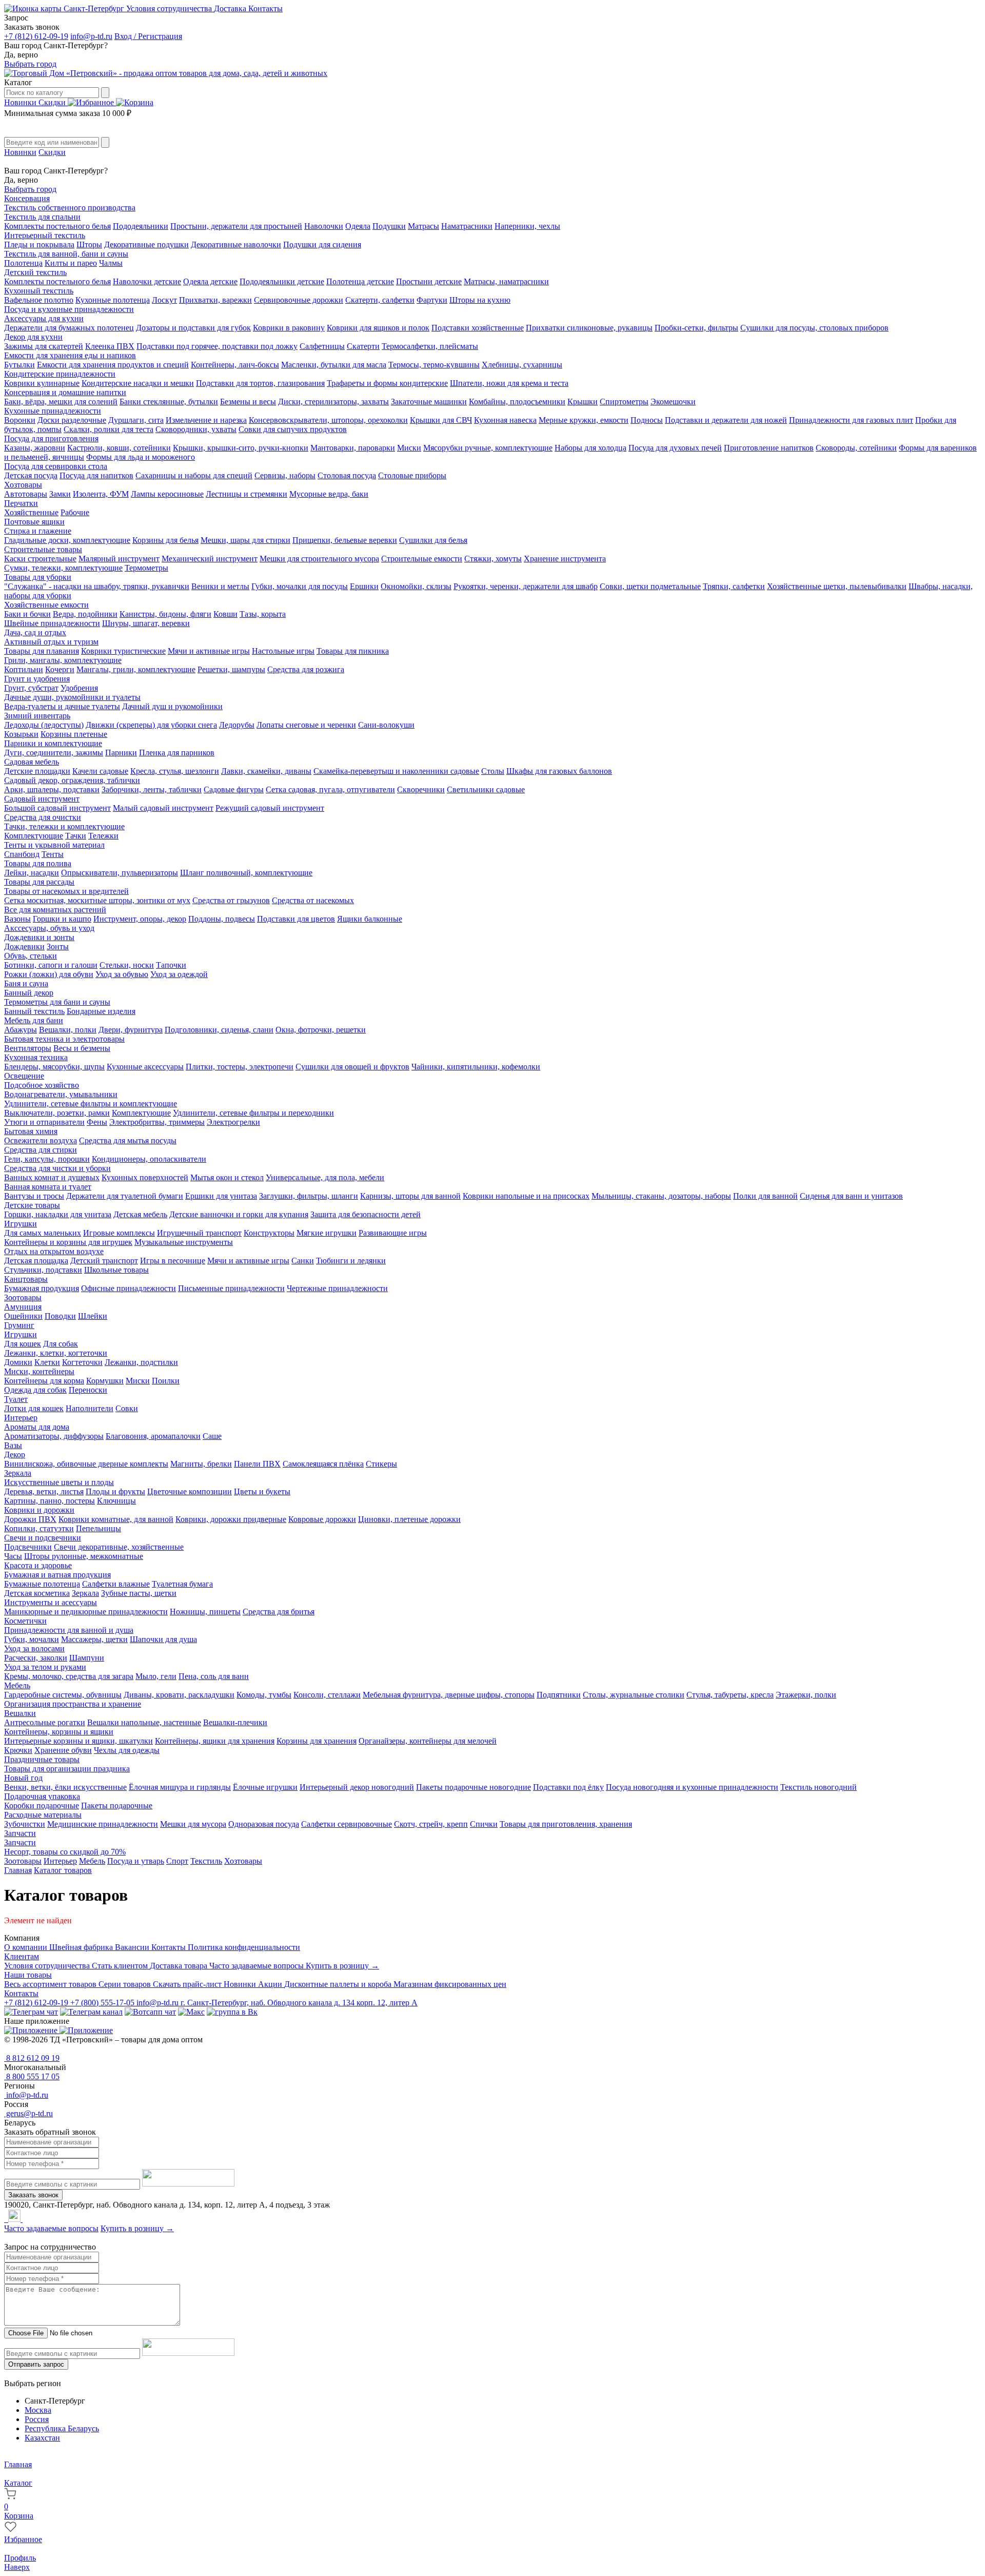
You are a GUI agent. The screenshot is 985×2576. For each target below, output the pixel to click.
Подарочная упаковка (42, 1796)
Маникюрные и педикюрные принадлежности (86, 1612)
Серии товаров (126, 1984)
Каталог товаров (63, 1870)
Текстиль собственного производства (70, 208)
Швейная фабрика (82, 1947)
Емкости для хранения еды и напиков (70, 355)
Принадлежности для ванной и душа (69, 1630)
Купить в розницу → (342, 1966)
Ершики (364, 586)
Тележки (103, 836)
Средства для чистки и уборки (57, 1168)
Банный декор (29, 993)
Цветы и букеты (262, 1491)
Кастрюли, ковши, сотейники (119, 448)
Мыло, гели (156, 1676)
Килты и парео (71, 263)
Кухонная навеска (505, 420)
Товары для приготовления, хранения (566, 1824)
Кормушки (105, 1381)
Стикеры (381, 1464)
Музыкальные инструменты (184, 1242)
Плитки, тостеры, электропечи (240, 1067)
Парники (121, 753)
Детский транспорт (104, 1261)
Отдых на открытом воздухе (54, 1251)
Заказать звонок (33, 2195)
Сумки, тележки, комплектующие (63, 568)
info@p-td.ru (91, 36)
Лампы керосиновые (167, 494)
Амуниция (23, 1307)
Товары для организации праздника (67, 1769)
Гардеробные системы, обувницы (63, 1695)
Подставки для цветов (296, 919)
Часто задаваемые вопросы (258, 1966)
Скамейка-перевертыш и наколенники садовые (396, 771)
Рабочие (75, 512)
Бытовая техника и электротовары (64, 1039)
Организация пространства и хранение (73, 1704)
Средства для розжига (306, 669)
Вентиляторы (28, 1048)
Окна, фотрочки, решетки (321, 1030)
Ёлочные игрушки (265, 1787)
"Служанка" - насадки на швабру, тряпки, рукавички (97, 586)
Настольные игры (283, 651)
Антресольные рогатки (45, 1722)
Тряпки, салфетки (734, 586)
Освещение (24, 1076)
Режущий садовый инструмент (270, 808)
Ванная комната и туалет (48, 1187)
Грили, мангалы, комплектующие (63, 660)
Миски (409, 448)
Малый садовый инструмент (163, 808)
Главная (18, 1870)
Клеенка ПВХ (110, 346)
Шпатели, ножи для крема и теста (509, 383)
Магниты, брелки (201, 1464)
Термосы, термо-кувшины (434, 365)
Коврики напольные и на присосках (526, 1196)
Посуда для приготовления (51, 438)
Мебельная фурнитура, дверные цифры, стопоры (449, 1695)
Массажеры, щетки (94, 1639)
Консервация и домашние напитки (65, 392)
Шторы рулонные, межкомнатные (84, 1556)
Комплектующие (34, 836)
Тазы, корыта (263, 614)
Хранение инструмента (565, 559)
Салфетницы (322, 346)
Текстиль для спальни (42, 217)
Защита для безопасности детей (366, 1214)
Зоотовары (23, 1297)
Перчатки (21, 503)
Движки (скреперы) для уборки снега (151, 725)
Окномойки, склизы (416, 586)
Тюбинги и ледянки (351, 1261)
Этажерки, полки (806, 1695)
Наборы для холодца (590, 448)
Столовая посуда (347, 475)
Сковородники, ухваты (196, 429)
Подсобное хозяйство (42, 1085)
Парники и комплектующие (53, 743)
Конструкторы (269, 1233)
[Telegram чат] (31, 2012)
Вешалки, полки (68, 1030)
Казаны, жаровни (35, 448)
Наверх (17, 2567)
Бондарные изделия (101, 1011)
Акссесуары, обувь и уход (49, 928)
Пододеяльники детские (282, 281)
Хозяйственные (31, 512)
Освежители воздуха (41, 1140)
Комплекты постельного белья (57, 226)
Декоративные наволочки (236, 245)
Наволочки (324, 226)
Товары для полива (38, 863)
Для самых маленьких (43, 1233)
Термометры (146, 568)
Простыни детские (429, 281)
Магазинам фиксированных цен (450, 1984)
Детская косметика (37, 1593)
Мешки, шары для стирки (245, 540)
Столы (493, 771)
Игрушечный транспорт (199, 1233)
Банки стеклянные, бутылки (169, 402)
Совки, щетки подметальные (650, 586)
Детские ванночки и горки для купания (239, 1214)
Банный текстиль (34, 1011)
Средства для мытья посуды (128, 1140)
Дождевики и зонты (39, 937)
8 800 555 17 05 (32, 2076)
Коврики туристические (123, 651)
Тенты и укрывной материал (54, 845)
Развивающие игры (393, 1233)
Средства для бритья (279, 1612)
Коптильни (24, 669)
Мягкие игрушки (327, 1233)
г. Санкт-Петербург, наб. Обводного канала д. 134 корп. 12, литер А (299, 2003)
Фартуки (432, 300)
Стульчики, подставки (43, 1270)
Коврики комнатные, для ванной (116, 1519)
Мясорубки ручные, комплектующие (488, 448)
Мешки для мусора (193, 1824)
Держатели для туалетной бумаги (125, 1196)
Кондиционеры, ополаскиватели (149, 1159)
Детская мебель (140, 1214)
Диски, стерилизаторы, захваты (333, 402)
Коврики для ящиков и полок (378, 328)
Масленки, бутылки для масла (334, 365)
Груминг (19, 1325)
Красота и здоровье (38, 1565)
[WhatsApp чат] (150, 2012)
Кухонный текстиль (39, 291)
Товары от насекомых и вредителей (66, 891)
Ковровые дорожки (322, 1519)
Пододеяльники (141, 226)
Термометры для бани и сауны (57, 1002)
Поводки (60, 1316)
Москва (38, 2410)
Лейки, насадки (32, 873)
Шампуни (87, 1658)
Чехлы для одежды (127, 1750)
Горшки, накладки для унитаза (58, 1214)
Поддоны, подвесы (222, 919)
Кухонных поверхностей (145, 1177)
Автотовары (26, 494)
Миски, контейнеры (39, 1371)
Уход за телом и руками (45, 1667)
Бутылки (19, 365)
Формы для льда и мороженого (141, 457)
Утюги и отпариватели (44, 1122)
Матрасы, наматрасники (506, 281)
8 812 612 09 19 (32, 2058)
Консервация (27, 198)
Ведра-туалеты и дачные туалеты (62, 706)
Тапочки (171, 965)
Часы (13, 1556)
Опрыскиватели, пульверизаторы (120, 873)
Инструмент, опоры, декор (140, 919)
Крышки (583, 402)
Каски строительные (40, 559)
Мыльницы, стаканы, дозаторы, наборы (661, 1196)
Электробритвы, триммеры (157, 1122)
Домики (18, 1362)
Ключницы (116, 1501)
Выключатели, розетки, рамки (57, 1113)
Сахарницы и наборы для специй (194, 475)
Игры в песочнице (173, 1261)
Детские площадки (37, 771)
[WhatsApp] (7, 2219)
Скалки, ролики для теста (109, 429)
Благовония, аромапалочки (153, 1436)
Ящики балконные (370, 919)
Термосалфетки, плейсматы (430, 346)
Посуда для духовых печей (675, 448)
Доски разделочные (72, 420)
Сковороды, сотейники (856, 448)
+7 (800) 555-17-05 (103, 2003)
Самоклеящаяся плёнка (323, 1464)
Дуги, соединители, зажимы (54, 753)
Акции (271, 1984)
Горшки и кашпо (62, 919)
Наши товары (28, 1975)
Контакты (265, 8)
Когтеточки (82, 1362)
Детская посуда (31, 475)
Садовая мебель (32, 762)
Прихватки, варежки (215, 300)
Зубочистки (25, 1824)
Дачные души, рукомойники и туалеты (72, 697)
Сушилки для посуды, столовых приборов (814, 328)
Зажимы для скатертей (44, 346)
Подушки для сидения (322, 245)
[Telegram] (5, 2219)
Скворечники (421, 789)
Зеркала (18, 1473)
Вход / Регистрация (148, 36)
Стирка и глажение (38, 531)
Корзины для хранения (317, 1741)
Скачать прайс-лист (188, 1984)
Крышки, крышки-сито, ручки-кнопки (241, 448)
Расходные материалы (43, 1815)
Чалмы (111, 263)
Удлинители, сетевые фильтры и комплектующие (91, 1104)
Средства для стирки (41, 1150)
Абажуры (21, 1030)
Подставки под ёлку (568, 1787)
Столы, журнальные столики (634, 1695)
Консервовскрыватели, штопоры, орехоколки (328, 420)
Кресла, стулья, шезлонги (175, 771)
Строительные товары (43, 549)
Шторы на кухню (480, 300)
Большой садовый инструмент (57, 808)
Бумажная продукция (42, 1288)
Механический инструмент (210, 559)
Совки (127, 1408)
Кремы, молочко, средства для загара (69, 1676)
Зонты (58, 947)
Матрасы (423, 226)
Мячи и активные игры (209, 651)
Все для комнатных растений (55, 910)
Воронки (20, 420)
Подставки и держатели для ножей (726, 420)
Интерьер (21, 1418)
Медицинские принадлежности (103, 1824)
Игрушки (21, 1224)
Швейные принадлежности (52, 623)
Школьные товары (116, 1270)
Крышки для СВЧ (441, 420)
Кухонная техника (36, 1057)
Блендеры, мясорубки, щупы (54, 1067)
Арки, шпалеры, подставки (52, 789)
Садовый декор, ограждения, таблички (72, 780)
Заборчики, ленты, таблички (152, 789)
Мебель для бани (34, 1020)
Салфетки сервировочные (347, 1824)
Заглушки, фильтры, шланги (309, 1196)
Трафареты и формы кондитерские (387, 383)
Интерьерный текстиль (45, 235)
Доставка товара (180, 1966)
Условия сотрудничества (170, 8)
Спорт (177, 1861)
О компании (27, 1947)
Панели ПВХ (257, 1464)
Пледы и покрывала (39, 245)
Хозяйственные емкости (46, 605)
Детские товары (32, 1205)
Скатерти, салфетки (380, 300)
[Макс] (191, 2012)
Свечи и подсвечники (43, 1538)
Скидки (53, 102)
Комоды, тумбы (264, 1695)
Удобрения (79, 688)
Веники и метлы (220, 586)
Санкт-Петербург (94, 8)
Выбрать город (30, 64)
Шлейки (93, 1316)
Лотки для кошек (34, 1408)
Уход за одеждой (179, 974)
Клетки (47, 1362)
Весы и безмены (82, 1048)
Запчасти (20, 1833)
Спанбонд (22, 854)
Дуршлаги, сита (136, 420)
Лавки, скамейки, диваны (266, 771)
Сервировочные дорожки (299, 300)
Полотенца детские (360, 281)
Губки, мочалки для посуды (300, 586)
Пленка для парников (177, 753)
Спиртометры (624, 402)
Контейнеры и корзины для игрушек (68, 1242)
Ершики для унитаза (221, 1196)
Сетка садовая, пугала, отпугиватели (330, 789)
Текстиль (206, 1861)
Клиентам (22, 1956)
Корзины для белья (165, 540)
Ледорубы (237, 725)
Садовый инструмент (42, 799)
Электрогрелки (233, 1122)
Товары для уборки (38, 577)
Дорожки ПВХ (30, 1519)
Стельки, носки (127, 965)
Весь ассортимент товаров (51, 1984)
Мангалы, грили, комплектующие (136, 669)
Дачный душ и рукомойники (172, 706)
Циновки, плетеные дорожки (409, 1519)
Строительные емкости (422, 559)
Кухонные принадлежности (53, 411)
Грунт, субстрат (31, 688)
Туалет (16, 1399)
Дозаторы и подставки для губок (193, 328)
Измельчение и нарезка (206, 420)
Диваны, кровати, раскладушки (179, 1695)
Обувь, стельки (31, 956)
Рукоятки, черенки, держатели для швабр (526, 586)
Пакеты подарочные (117, 1806)
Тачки (76, 836)
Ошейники (23, 1316)
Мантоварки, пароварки (353, 448)
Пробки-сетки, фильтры (696, 328)
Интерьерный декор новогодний (357, 1787)
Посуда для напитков (96, 475)
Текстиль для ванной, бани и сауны (66, 254)
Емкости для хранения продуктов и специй (113, 365)
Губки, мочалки (32, 1639)
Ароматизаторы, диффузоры (54, 1436)
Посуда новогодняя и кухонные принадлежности (692, 1787)
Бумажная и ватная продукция (57, 1575)
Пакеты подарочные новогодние (474, 1787)
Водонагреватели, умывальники (61, 1094)
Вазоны (17, 919)
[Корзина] (135, 102)
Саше (212, 1436)
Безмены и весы (248, 402)
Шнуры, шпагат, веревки (146, 623)
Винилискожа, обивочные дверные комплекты (86, 1464)
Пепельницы (98, 1528)
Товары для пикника (353, 651)
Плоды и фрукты (115, 1491)
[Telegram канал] (91, 2012)
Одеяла (358, 226)
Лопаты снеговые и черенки (306, 725)
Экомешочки (673, 402)
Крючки (18, 1750)
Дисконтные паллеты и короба (339, 1984)
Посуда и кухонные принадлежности (69, 309)
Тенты (53, 854)
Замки (60, 494)
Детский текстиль (35, 272)
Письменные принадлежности (231, 1288)
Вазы (13, 1445)
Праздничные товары (42, 1759)
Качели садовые (100, 771)
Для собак (61, 1344)
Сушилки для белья (433, 540)
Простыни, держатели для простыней (236, 226)
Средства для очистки (43, 817)
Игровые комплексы (119, 1233)
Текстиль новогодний (819, 1787)
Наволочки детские (147, 281)
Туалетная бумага (182, 1584)
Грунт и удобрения (37, 679)
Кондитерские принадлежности (60, 374)
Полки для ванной (765, 1196)
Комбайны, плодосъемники (517, 402)
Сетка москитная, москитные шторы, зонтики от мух (97, 900)
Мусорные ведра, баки (329, 494)
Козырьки (21, 734)
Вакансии (133, 1947)
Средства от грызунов (231, 900)
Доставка (231, 8)
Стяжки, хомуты (493, 559)
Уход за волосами (34, 1648)
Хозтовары (23, 485)
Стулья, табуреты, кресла (730, 1695)
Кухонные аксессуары (145, 1067)
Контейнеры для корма (44, 1381)
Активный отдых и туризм (51, 642)
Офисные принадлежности (129, 1288)
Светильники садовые (486, 789)
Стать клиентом (121, 1966)
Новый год (23, 1778)
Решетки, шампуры (231, 669)
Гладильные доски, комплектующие (67, 540)
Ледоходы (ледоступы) (44, 725)
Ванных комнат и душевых (52, 1177)
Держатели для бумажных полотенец (69, 328)
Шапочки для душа (163, 1639)
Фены (97, 1122)
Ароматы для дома (37, 1427)
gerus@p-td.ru (28, 2113)
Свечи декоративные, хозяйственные (119, 1547)
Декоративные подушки (146, 245)
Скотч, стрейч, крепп (431, 1824)
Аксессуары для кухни (44, 318)
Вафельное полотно (39, 300)
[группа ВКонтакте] (232, 2012)
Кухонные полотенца (113, 300)
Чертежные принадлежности (337, 1288)
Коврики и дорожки (39, 1510)
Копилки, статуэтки (39, 1528)
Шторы (89, 245)
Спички (484, 1824)
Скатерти (363, 346)
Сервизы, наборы (285, 475)
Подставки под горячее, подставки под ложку (217, 346)
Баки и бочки (27, 614)
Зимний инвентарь (37, 716)
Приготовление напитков (769, 448)
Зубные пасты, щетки (139, 1593)
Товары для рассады (39, 882)
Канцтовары (26, 1279)
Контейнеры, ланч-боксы (235, 365)
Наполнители (90, 1408)
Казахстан (42, 2438)
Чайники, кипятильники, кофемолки (476, 1067)
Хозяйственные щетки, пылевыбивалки (837, 586)
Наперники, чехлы (527, 226)
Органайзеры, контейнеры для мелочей (428, 1741)
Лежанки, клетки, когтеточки (56, 1353)
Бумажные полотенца (42, 1584)
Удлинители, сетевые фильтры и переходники (253, 1113)
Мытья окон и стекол (227, 1177)
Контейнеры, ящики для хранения (215, 1741)
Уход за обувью (122, 974)
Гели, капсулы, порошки (47, 1159)
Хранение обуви (63, 1750)
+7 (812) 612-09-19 (36, 36)
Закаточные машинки (429, 402)
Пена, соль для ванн (214, 1676)
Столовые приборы (412, 475)
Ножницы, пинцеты (205, 1612)
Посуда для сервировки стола (56, 466)
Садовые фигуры (234, 789)
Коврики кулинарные (42, 383)
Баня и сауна (26, 983)
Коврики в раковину (289, 328)
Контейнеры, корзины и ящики (59, 1732)
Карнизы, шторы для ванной (410, 1196)
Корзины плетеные (74, 734)
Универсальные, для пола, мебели (325, 1177)
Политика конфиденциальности (244, 1947)
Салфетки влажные (116, 1584)
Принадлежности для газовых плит (851, 420)
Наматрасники (467, 226)
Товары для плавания (42, 651)
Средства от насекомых (313, 900)
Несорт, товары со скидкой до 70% (65, 1852)
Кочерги (60, 669)
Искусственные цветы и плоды (59, 1482)
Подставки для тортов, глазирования (260, 383)
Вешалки (20, 1713)
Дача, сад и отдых (35, 632)
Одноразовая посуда (264, 1824)
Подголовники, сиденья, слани (219, 1030)
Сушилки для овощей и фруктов (352, 1067)
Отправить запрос (36, 2364)
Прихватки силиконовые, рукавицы (589, 328)
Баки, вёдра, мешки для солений (61, 402)
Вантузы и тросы (34, 1196)
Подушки (389, 226)
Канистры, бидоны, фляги (165, 614)
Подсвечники (28, 1547)
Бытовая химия (31, 1131)
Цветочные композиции (190, 1491)
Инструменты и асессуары (51, 1602)
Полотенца (23, 263)
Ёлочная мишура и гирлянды (180, 1787)
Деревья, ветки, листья (44, 1491)
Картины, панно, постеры (50, 1501)
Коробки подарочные (42, 1806)
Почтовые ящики (34, 522)
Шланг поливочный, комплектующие (246, 873)
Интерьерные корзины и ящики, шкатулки (78, 1741)
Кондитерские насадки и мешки (138, 383)
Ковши (225, 614)
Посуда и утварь (136, 1861)
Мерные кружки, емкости (584, 420)
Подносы (647, 420)
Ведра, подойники (85, 614)
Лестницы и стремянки (247, 494)
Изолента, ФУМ (101, 494)
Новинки (21, 102)
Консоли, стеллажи (327, 1695)
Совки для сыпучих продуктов (293, 429)
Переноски (88, 1390)
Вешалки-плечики (235, 1722)
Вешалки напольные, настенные (144, 1722)
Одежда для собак (35, 1390)
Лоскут (164, 300)
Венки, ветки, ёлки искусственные (65, 1787)
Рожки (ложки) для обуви (49, 974)
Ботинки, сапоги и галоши (51, 965)
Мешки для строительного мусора (319, 559)
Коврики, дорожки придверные (231, 1519)
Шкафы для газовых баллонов (559, 771)
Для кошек (23, 1344)
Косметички (25, 1621)
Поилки (166, 1381)
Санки (303, 1261)
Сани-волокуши (386, 725)
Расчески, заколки (36, 1658)
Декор (15, 1455)
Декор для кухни (33, 337)
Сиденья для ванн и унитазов (851, 1196)
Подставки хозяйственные (478, 328)
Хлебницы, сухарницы (522, 365)
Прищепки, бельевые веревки (345, 540)
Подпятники (559, 1695)
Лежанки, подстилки (141, 1362)
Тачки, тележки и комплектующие (64, 826)
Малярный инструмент (119, 559)
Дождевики (24, 947)
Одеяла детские (210, 281)
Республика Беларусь (62, 2428)
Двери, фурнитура (131, 1030)
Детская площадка (36, 1261)
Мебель (17, 1685)
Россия (37, 2419)
